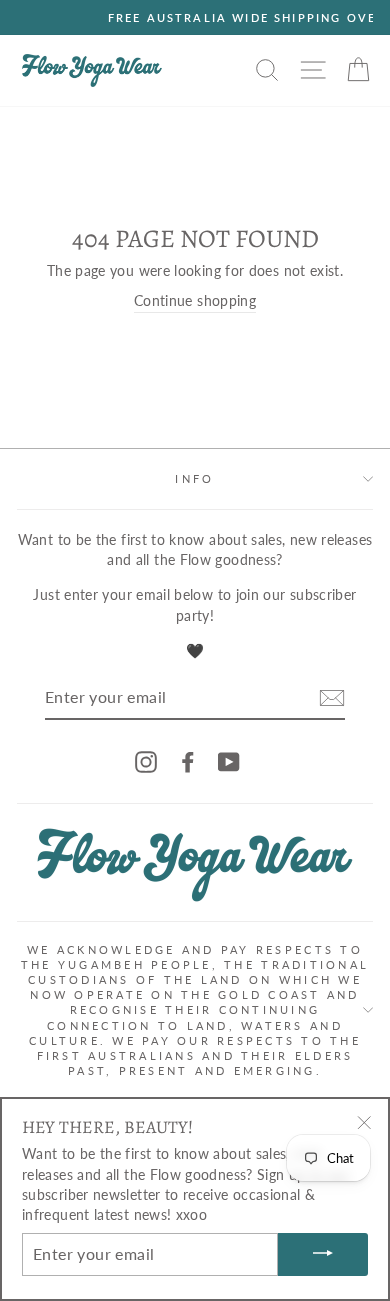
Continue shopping (195, 300)
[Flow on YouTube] (229, 761)
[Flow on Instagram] (146, 761)
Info (194, 478)
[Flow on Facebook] (188, 761)
